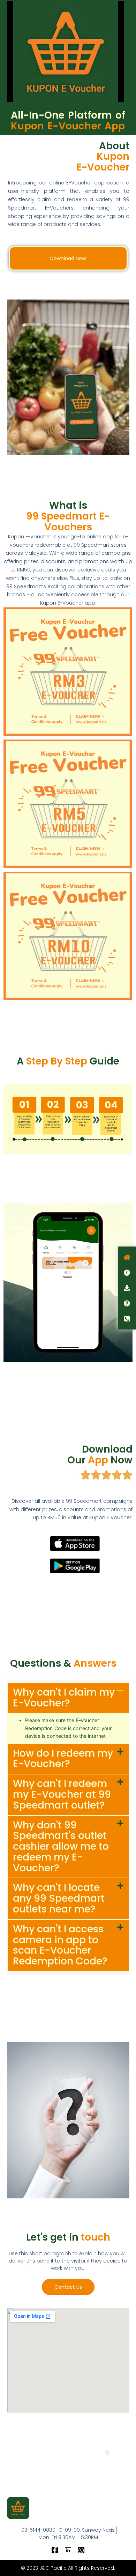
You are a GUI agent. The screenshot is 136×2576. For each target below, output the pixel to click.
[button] (68, 1698)
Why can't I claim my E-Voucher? (64, 1698)
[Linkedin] (68, 2550)
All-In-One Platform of (68, 121)
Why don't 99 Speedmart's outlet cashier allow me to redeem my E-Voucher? (61, 1847)
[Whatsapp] (81, 2550)
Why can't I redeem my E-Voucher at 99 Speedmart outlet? (62, 1794)
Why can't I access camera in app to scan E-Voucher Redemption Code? (60, 1945)
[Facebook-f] (55, 2550)
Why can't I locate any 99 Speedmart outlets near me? (59, 1898)
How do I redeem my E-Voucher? (63, 1759)
